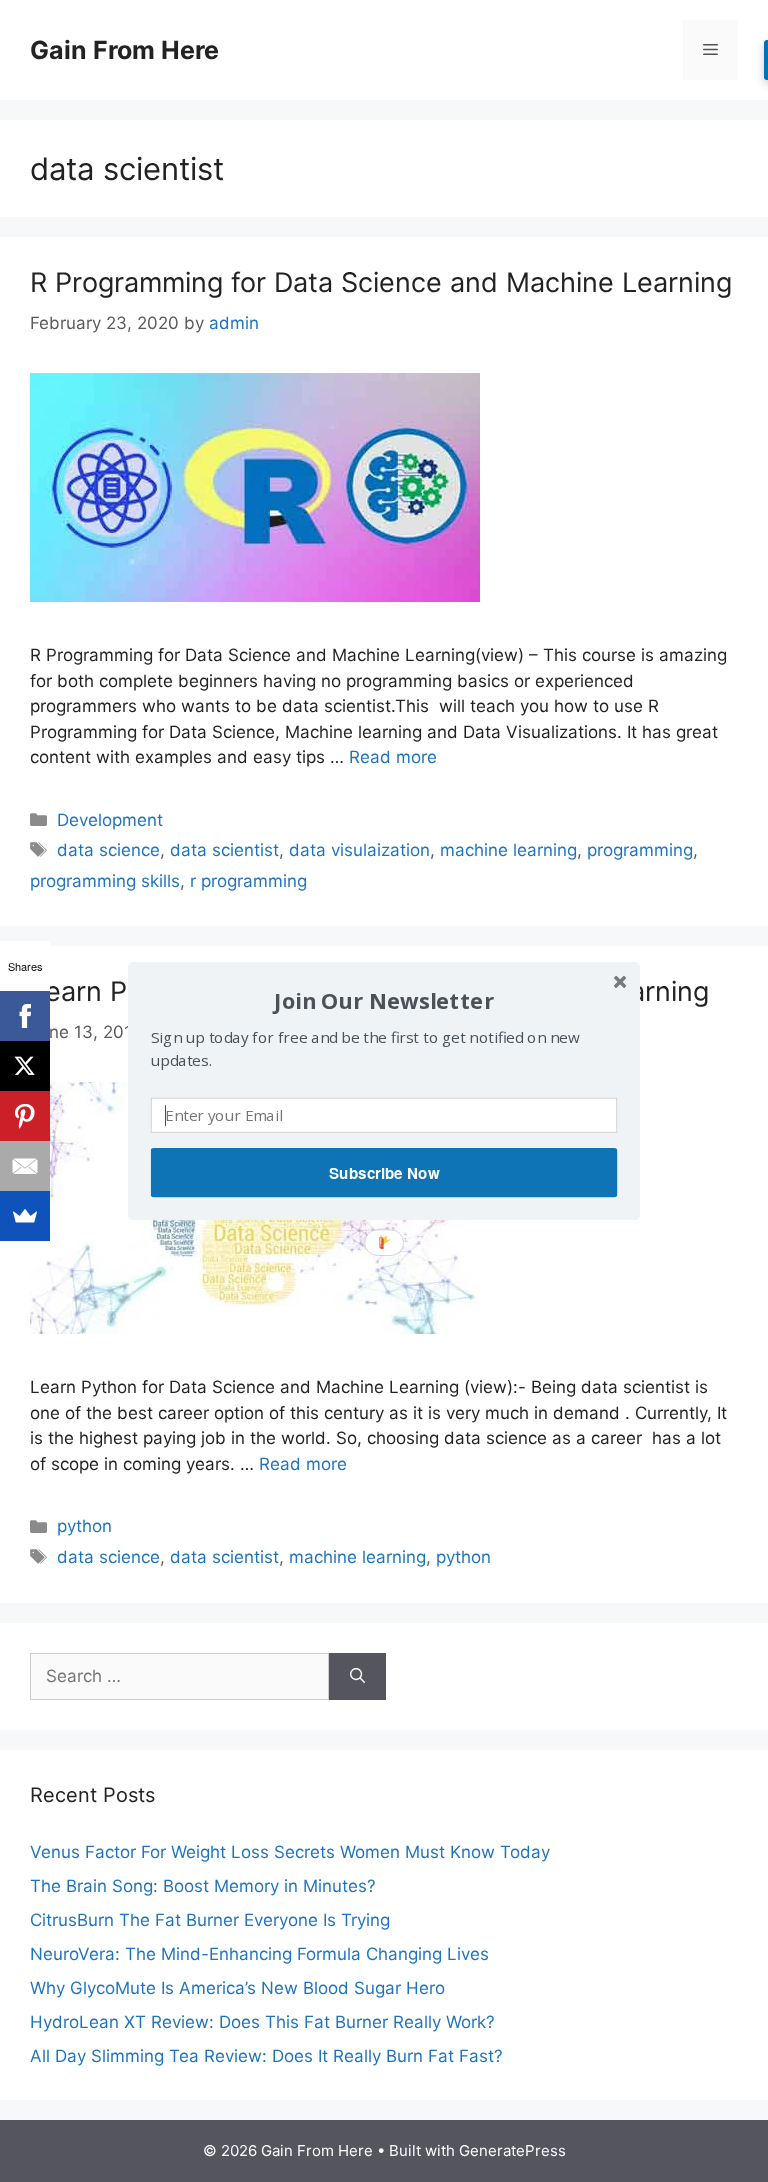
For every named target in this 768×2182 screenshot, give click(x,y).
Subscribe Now (384, 1173)
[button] (384, 1000)
